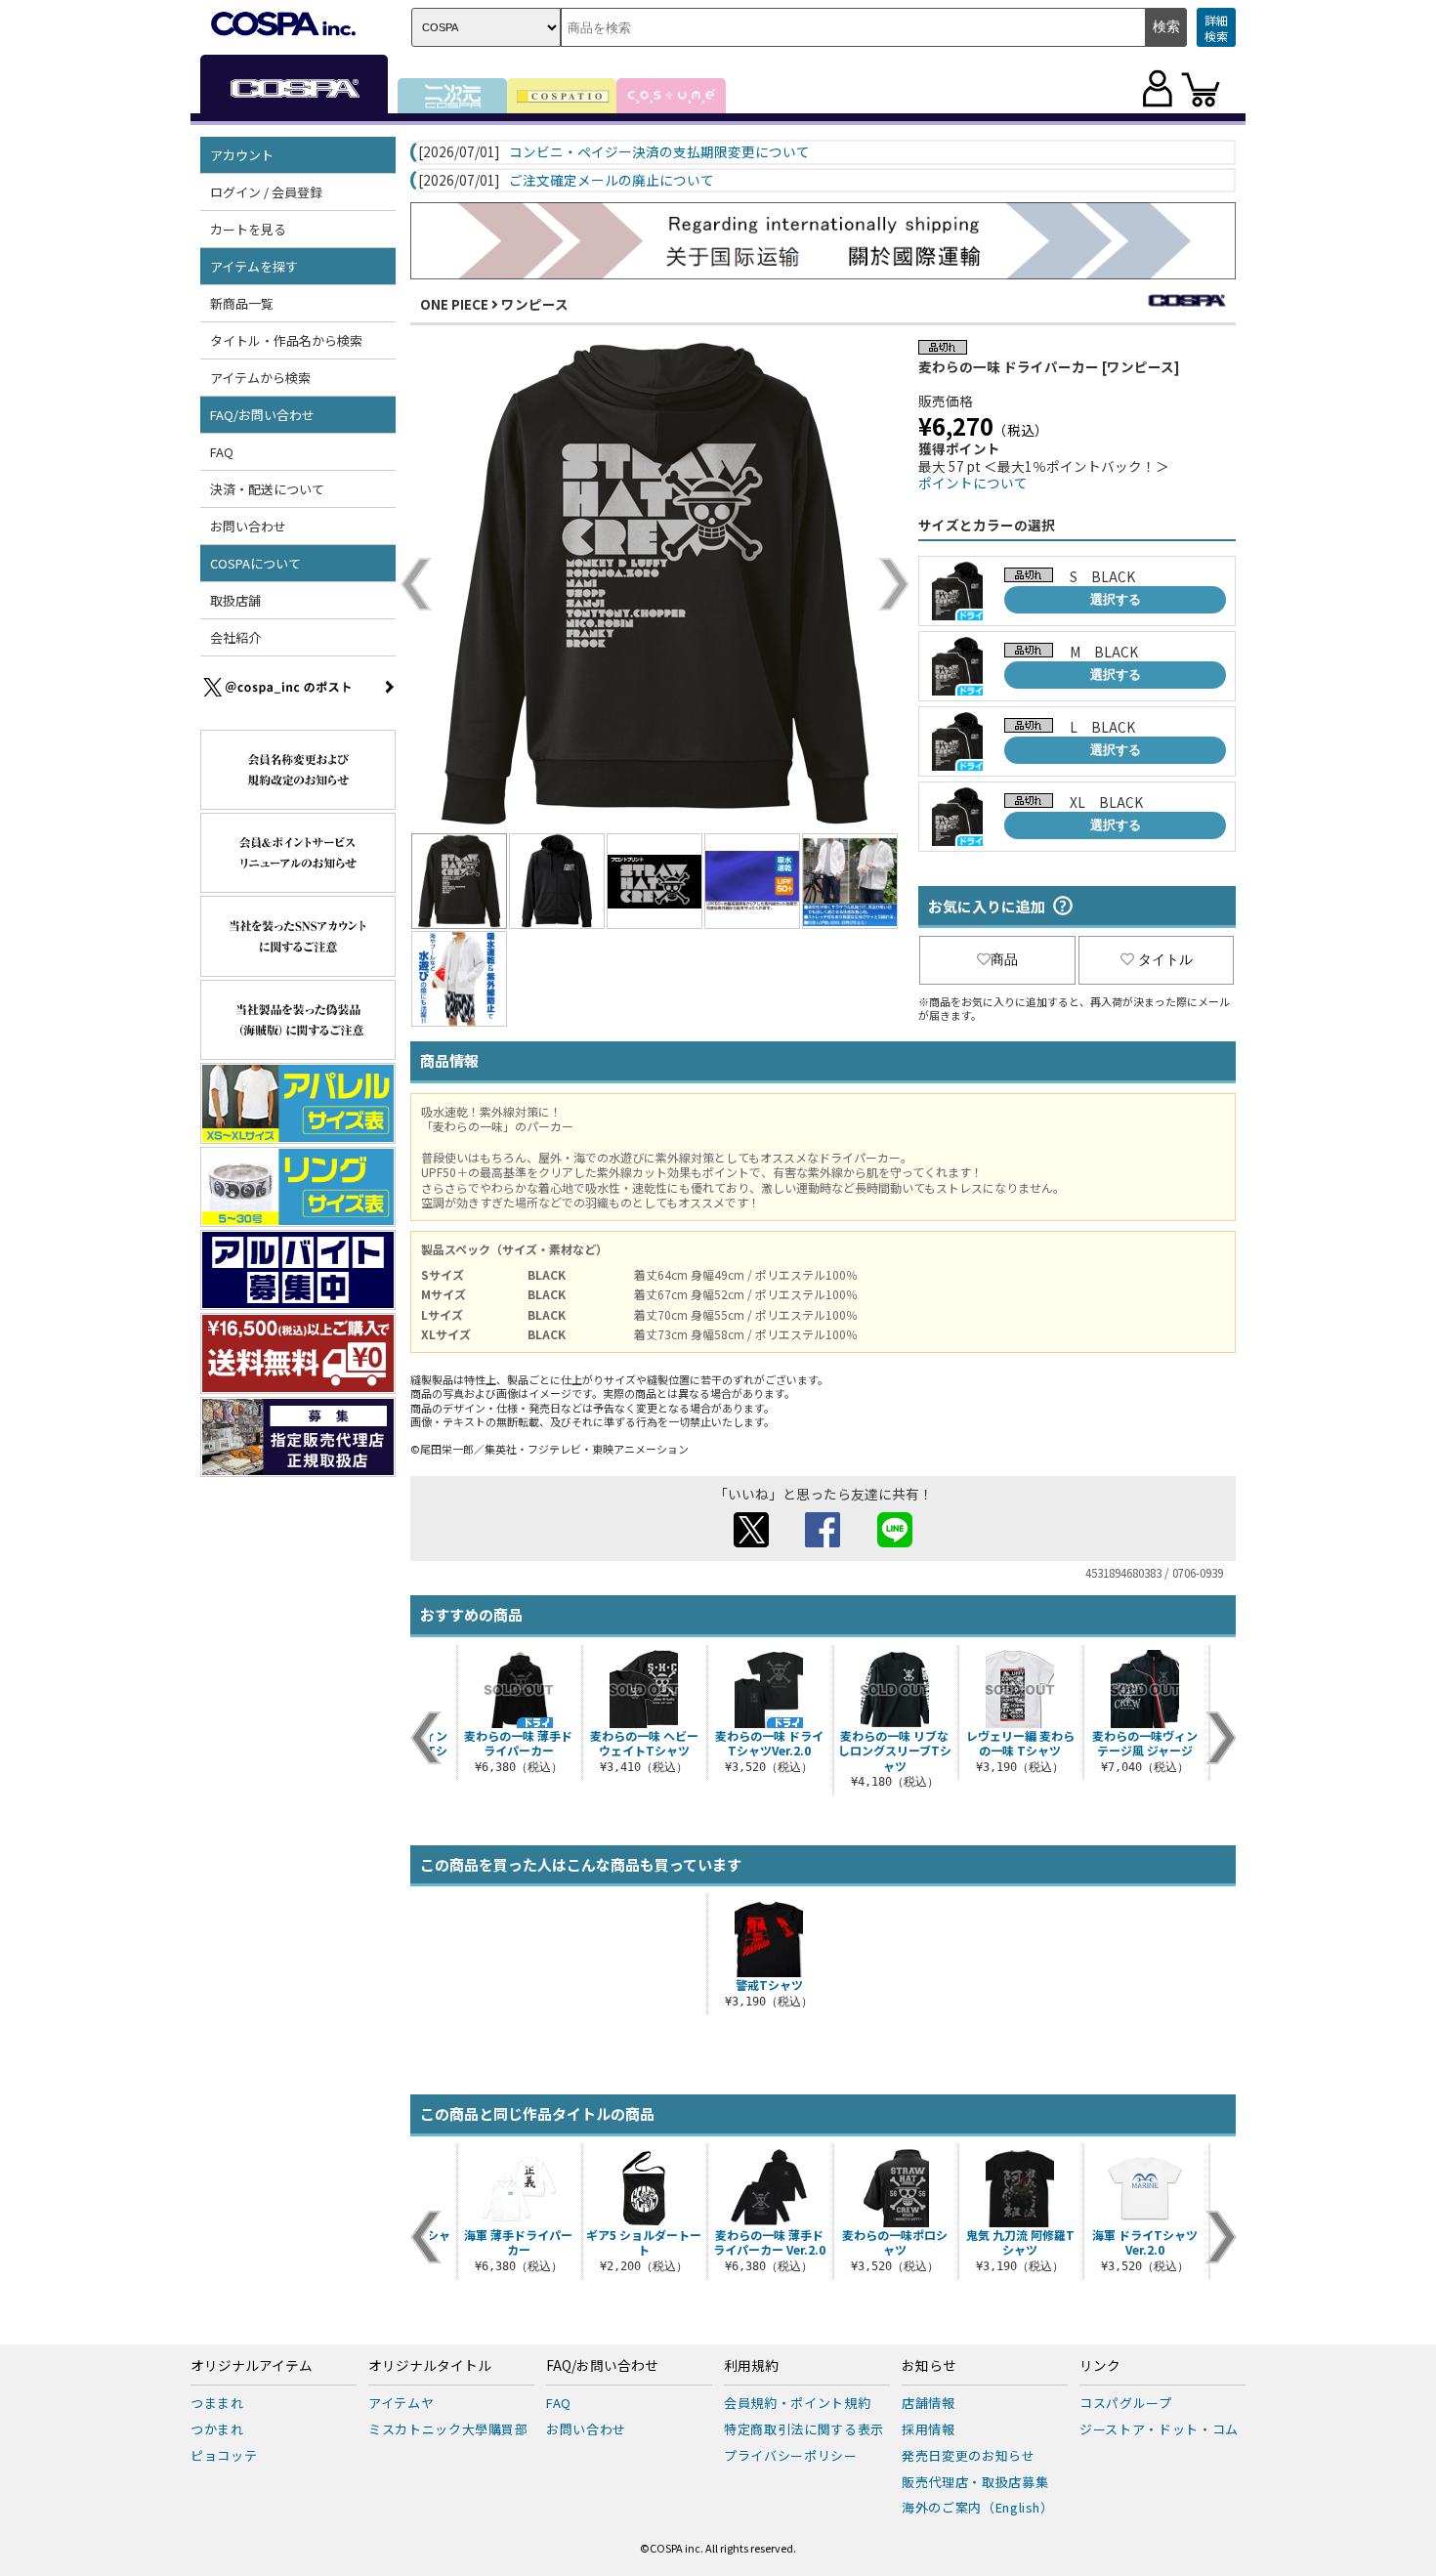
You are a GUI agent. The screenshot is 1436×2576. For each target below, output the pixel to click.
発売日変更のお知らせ (969, 2455)
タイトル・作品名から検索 (286, 340)
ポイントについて (973, 483)
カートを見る (248, 229)
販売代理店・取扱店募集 (975, 2482)
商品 (1004, 959)
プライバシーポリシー (791, 2455)
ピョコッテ (224, 2455)
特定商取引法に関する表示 (804, 2429)
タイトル (1165, 959)
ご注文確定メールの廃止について (612, 181)
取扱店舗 (235, 600)
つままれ (217, 2403)
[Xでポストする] (751, 1541)
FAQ (222, 452)
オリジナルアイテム (252, 2366)
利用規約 (751, 2366)
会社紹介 (235, 637)
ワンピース (535, 304)
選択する (1116, 599)
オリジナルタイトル (430, 2366)
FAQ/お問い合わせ (602, 2366)
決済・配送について (267, 489)
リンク (1100, 2366)
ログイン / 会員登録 (266, 192)
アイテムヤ (401, 2403)
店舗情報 (929, 2403)
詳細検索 (1216, 28)
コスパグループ (1126, 2403)
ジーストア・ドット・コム (1159, 2429)
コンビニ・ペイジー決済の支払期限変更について (659, 152)
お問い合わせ (248, 526)
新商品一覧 (242, 303)
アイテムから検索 (260, 378)
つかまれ (217, 2429)
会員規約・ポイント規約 (797, 2403)
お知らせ (929, 2366)
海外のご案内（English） (978, 2507)
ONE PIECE (454, 304)
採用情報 (929, 2429)
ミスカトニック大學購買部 (448, 2429)
